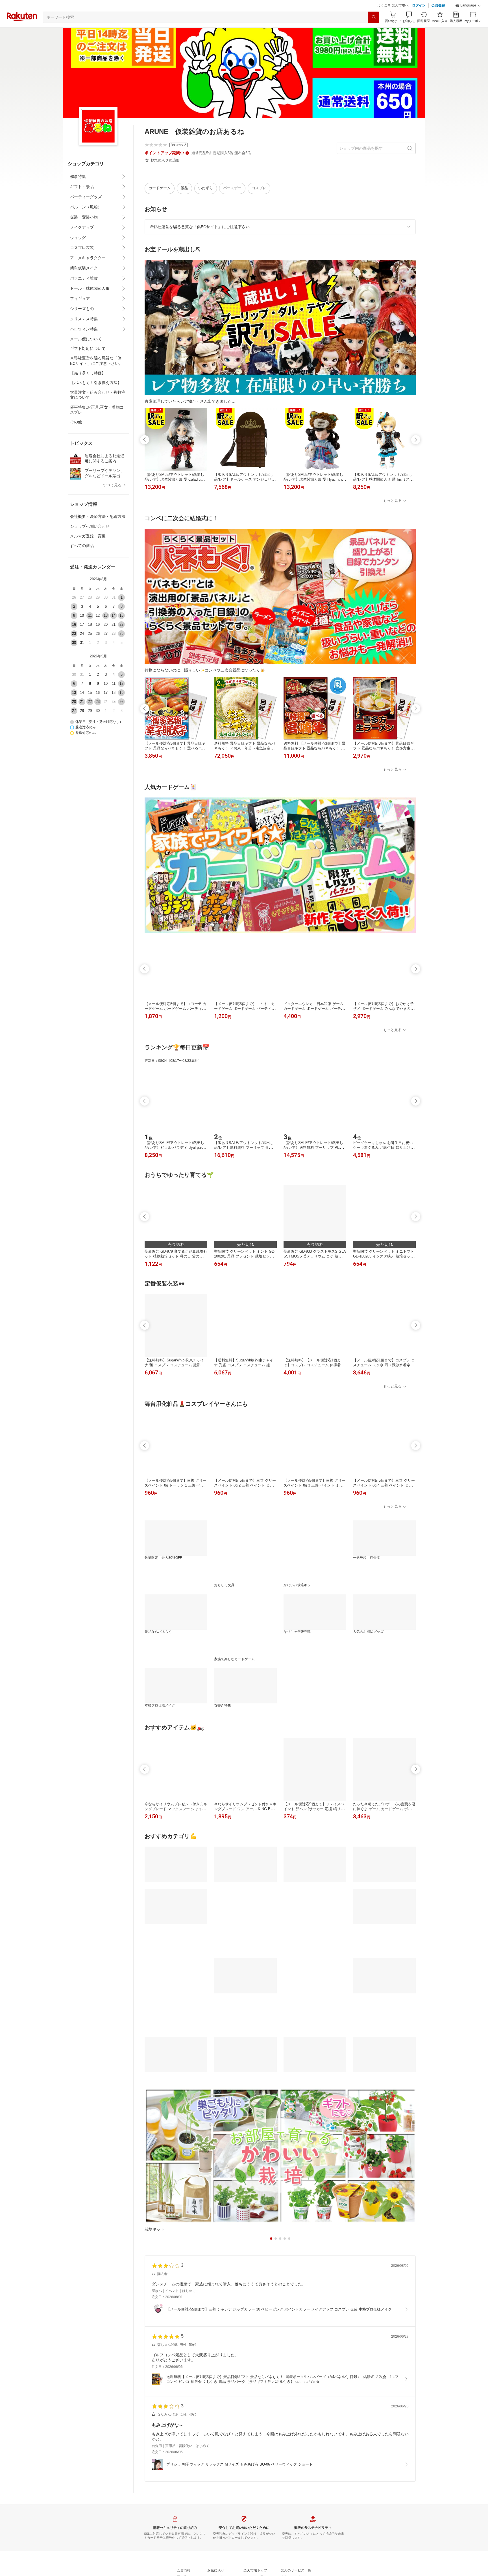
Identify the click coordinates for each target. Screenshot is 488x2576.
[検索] (374, 31)
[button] (468, 20)
